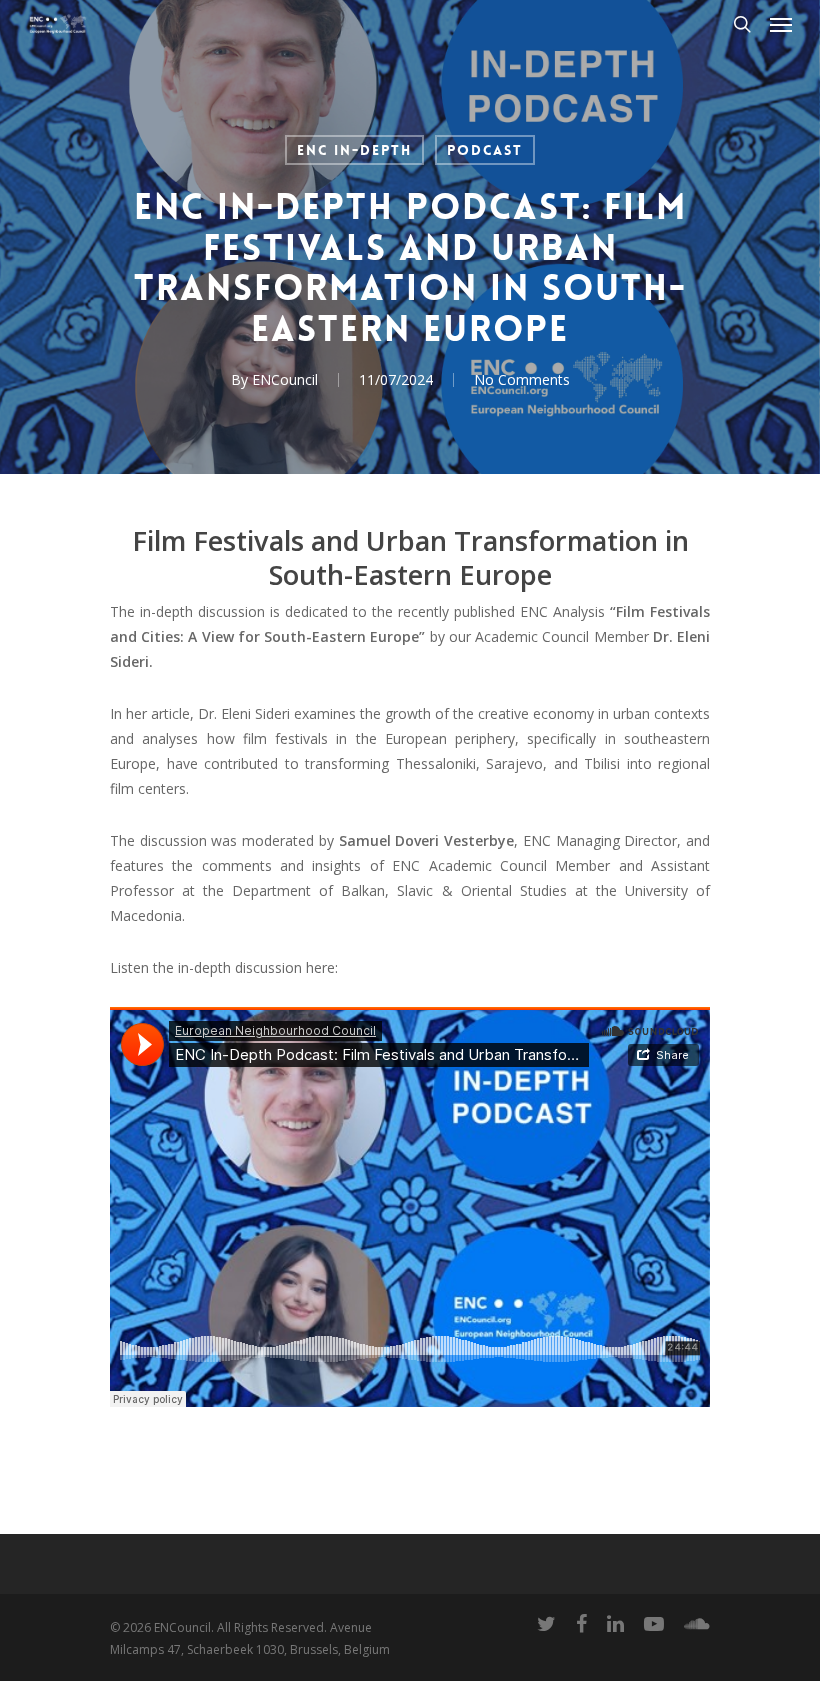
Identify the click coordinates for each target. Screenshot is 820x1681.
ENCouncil (285, 379)
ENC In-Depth (354, 150)
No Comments (522, 379)
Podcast (485, 150)
